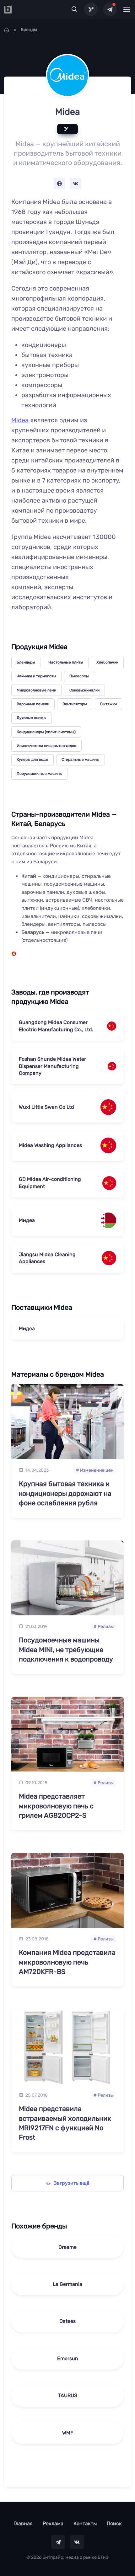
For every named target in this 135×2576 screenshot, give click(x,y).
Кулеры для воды (32, 760)
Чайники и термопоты (36, 676)
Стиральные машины (81, 760)
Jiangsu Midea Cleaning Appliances (47, 1258)
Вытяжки (108, 704)
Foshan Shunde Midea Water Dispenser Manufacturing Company (52, 1066)
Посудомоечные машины (40, 774)
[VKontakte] (76, 184)
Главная (23, 2523)
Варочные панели (33, 704)
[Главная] (7, 30)
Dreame (67, 2247)
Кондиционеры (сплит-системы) (46, 732)
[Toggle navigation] (127, 9)
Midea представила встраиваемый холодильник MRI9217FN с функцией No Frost (65, 2123)
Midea (20, 420)
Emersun (68, 2358)
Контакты (85, 2523)
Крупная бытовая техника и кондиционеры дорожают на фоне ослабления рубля (65, 1493)
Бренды (29, 30)
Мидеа (27, 1220)
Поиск (114, 2523)
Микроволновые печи (36, 690)
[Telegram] (110, 9)
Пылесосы (79, 676)
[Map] (91, 9)
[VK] (77, 2542)
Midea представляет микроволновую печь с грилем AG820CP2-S (56, 1806)
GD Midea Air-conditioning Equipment (50, 1183)
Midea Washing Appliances (50, 1145)
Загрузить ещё (72, 2183)
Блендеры (26, 662)
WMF (68, 2433)
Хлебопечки (107, 662)
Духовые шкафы (32, 718)
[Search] (74, 9)
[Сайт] (59, 184)
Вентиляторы (75, 704)
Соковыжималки (84, 690)
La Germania (67, 2284)
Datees (67, 2321)
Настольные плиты (66, 662)
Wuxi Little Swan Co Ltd (46, 1107)
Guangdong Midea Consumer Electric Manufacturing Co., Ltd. (56, 1026)
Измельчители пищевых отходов (46, 746)
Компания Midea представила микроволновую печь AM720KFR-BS (67, 1962)
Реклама (53, 2523)
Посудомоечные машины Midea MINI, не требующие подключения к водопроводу (66, 1650)
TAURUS (68, 2395)
